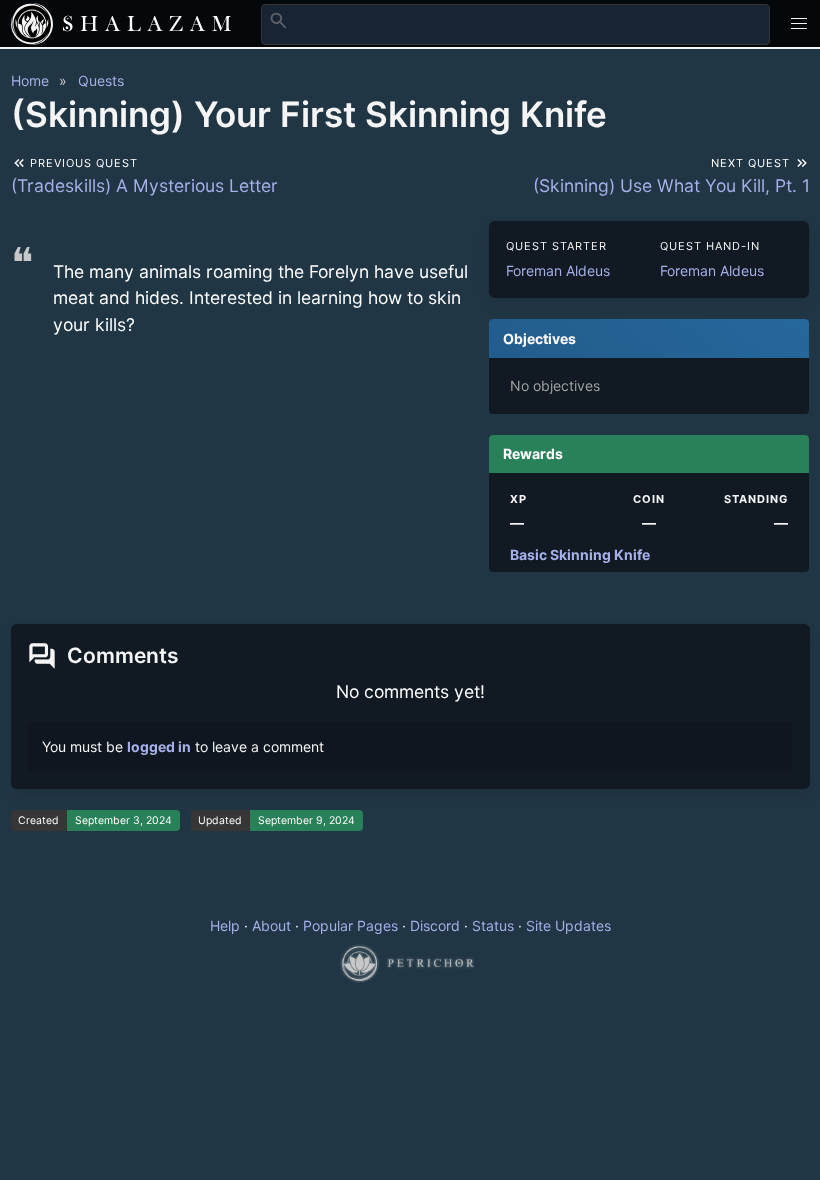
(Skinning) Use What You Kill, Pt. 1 (671, 185)
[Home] (32, 24)
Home (30, 80)
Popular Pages (350, 925)
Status (493, 925)
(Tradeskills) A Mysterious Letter (144, 185)
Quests (101, 80)
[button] (799, 23)
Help (225, 925)
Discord (435, 925)
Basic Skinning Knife (580, 554)
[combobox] (515, 24)
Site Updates (568, 925)
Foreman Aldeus (558, 270)
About (271, 925)
